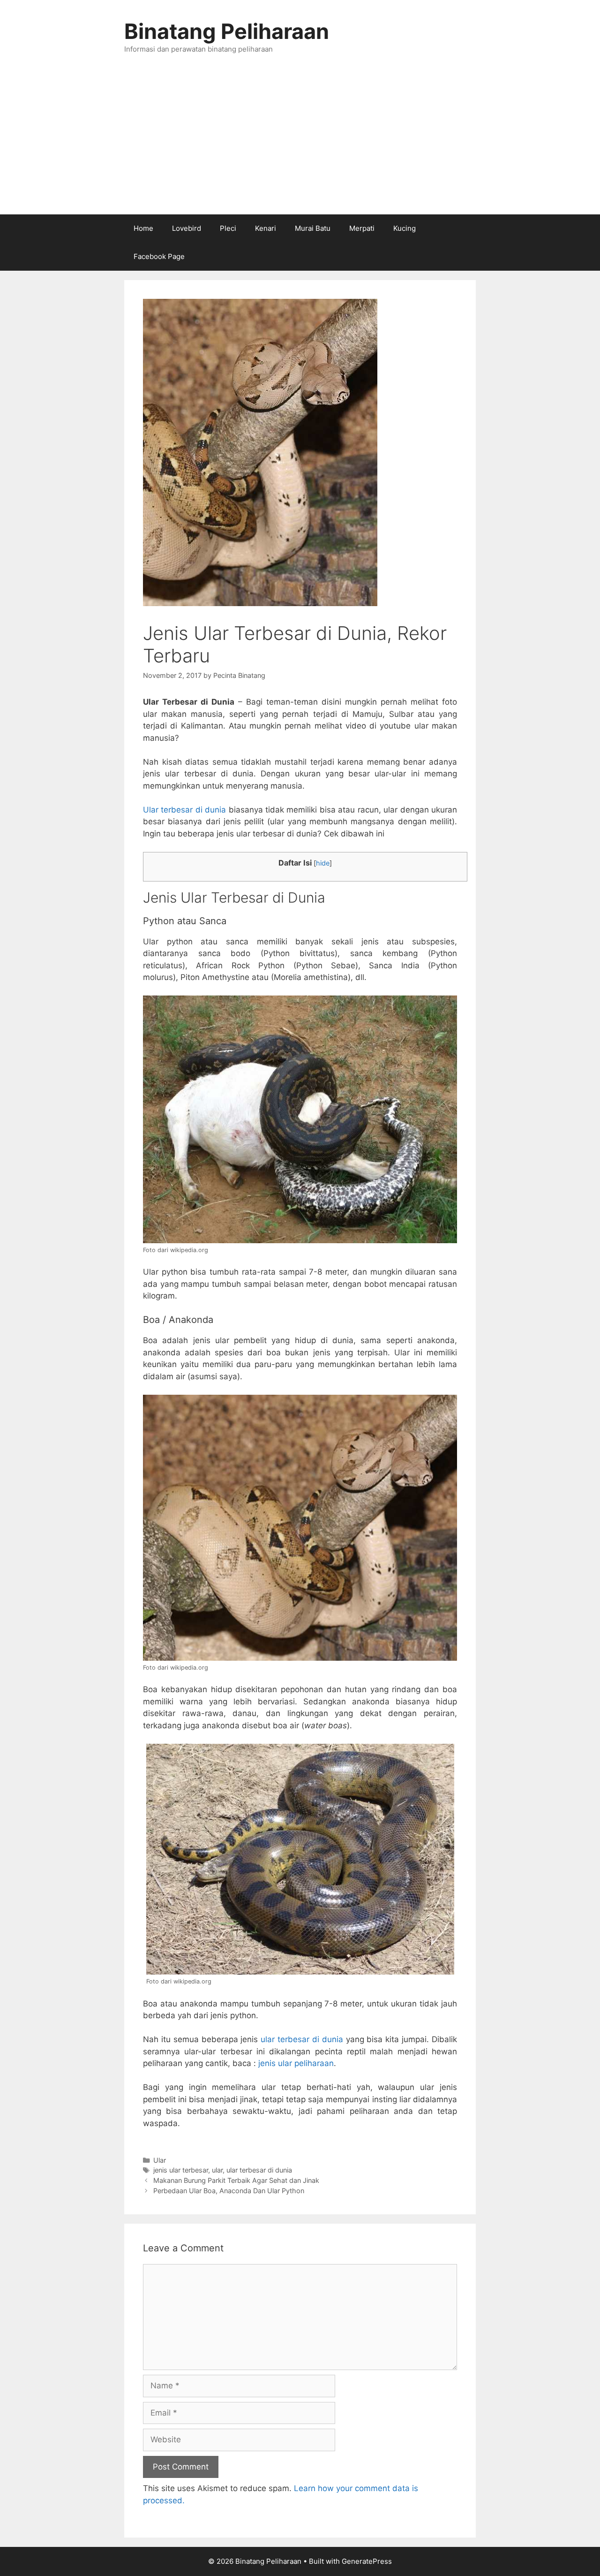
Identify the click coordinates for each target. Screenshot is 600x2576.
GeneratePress (367, 2561)
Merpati (362, 228)
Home (143, 228)
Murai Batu (313, 228)
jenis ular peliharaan (296, 2063)
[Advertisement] (300, 144)
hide (323, 863)
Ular (160, 2160)
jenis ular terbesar (181, 2170)
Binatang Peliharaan (227, 31)
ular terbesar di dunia (302, 2039)
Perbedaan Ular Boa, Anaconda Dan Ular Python (229, 2191)
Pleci (228, 228)
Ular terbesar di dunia (184, 810)
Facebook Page (159, 256)
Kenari (266, 228)
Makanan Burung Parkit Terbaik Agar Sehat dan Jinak (236, 2180)
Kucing (405, 228)
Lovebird (187, 228)
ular (217, 2170)
